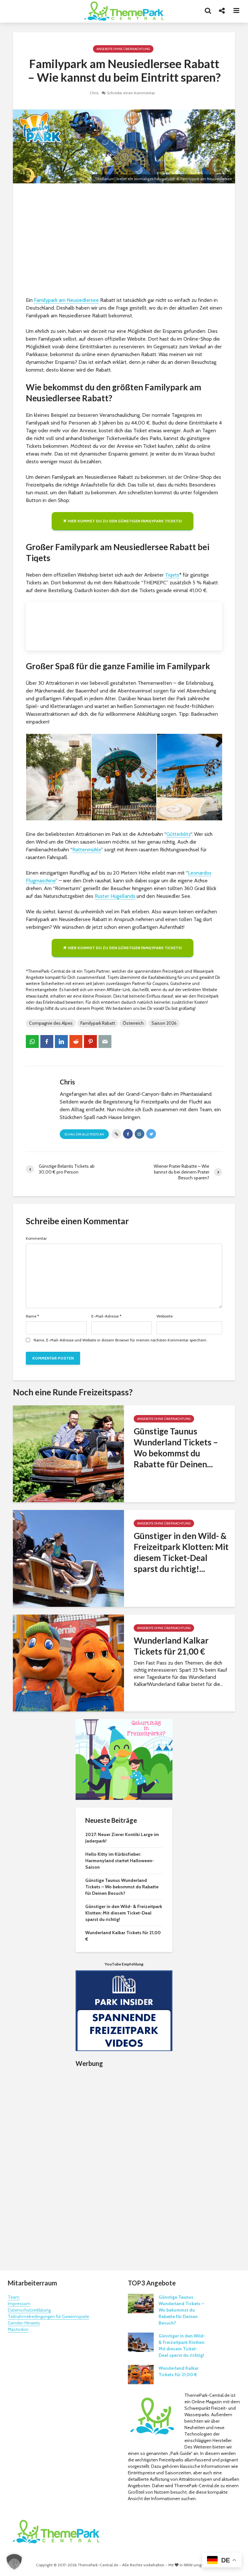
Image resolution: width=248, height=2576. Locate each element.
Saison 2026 (164, 1023)
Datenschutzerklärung (29, 2310)
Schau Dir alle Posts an (84, 1134)
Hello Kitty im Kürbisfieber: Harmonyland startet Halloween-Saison (120, 1861)
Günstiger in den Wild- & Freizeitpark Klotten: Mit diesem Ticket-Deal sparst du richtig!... (181, 1552)
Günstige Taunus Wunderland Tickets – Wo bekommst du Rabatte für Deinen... (176, 1448)
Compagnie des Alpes (51, 1023)
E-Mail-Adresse (106, 1316)
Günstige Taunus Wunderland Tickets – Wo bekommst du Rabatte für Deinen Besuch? (122, 1887)
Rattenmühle (87, 850)
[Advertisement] (124, 241)
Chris (94, 93)
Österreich (133, 1023)
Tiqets (172, 575)
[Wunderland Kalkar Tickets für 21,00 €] (68, 1663)
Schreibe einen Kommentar (131, 93)
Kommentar (36, 1238)
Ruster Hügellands (115, 896)
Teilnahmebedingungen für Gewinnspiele (48, 2316)
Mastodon (18, 2329)
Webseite (165, 1316)
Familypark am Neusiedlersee (66, 300)
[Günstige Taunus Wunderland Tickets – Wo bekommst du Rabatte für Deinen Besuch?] (68, 1453)
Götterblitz (178, 834)
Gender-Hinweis (24, 2323)
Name (32, 1316)
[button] (14, 2562)
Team (14, 2297)
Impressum (19, 2304)
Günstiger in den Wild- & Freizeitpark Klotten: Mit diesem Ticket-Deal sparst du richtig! (124, 1913)
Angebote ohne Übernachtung (123, 49)
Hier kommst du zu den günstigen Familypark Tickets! (125, 521)
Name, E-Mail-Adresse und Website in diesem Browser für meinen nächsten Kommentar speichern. (120, 1340)
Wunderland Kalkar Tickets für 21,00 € (171, 1646)
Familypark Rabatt (98, 1023)
